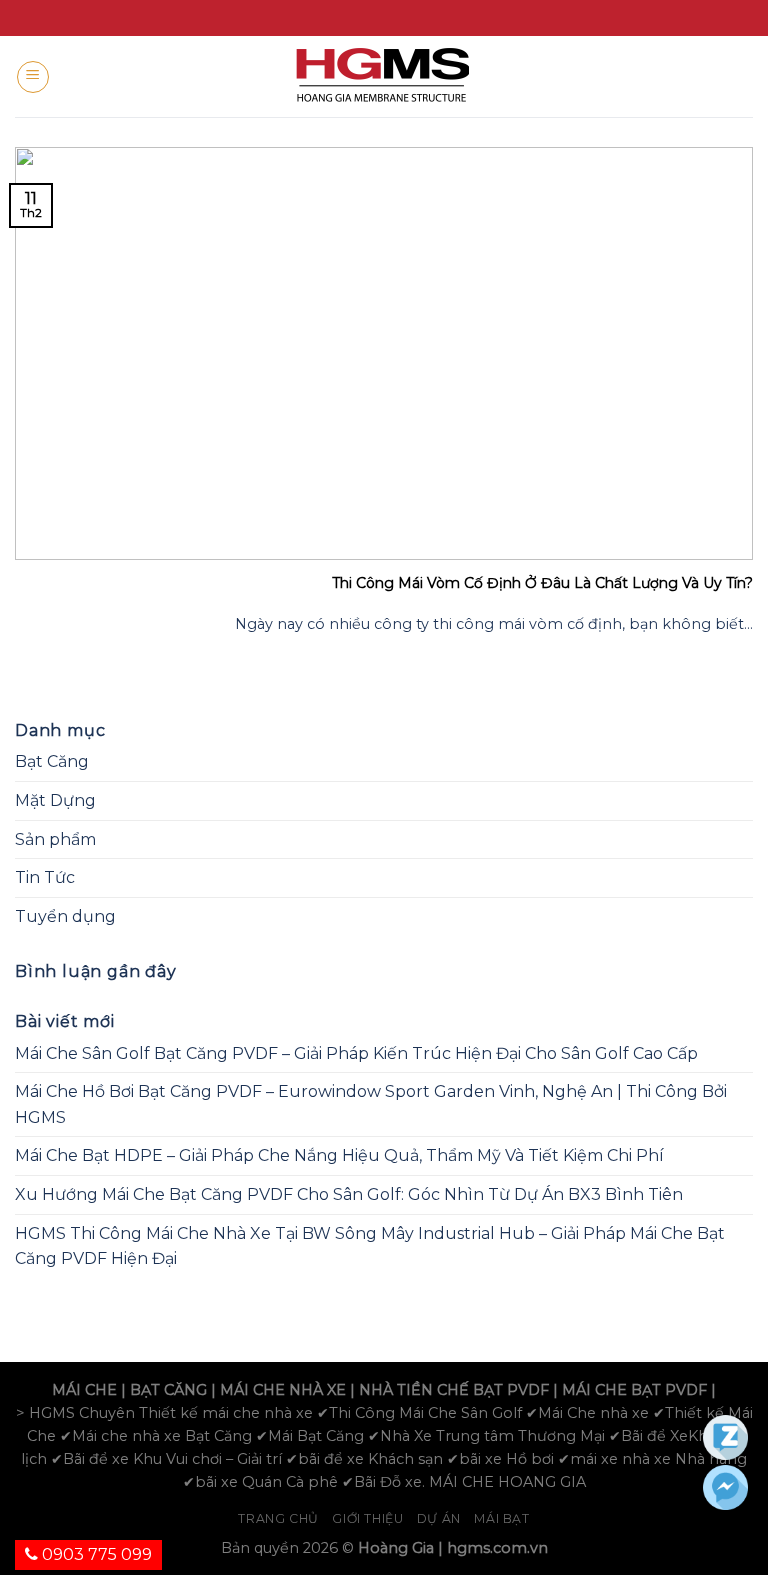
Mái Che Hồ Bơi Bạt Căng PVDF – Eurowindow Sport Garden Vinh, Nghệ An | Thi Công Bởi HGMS (371, 1104)
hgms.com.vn (497, 1548)
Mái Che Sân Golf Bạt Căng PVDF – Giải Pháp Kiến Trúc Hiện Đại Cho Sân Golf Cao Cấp (356, 1053)
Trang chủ (278, 1518)
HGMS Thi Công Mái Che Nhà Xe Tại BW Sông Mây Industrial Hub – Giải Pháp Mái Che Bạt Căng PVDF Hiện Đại (370, 1246)
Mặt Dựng (55, 800)
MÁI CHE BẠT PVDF (634, 1390)
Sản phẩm (55, 839)
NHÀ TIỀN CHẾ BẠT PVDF (454, 1390)
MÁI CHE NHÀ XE (283, 1390)
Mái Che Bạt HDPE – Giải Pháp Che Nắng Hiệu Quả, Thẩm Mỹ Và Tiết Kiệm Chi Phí (339, 1155)
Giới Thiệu (367, 1518)
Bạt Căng (52, 761)
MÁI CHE (84, 1390)
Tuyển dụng (65, 916)
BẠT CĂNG (168, 1390)
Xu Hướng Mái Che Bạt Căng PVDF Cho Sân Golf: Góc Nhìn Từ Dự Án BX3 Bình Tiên (349, 1194)
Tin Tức (45, 877)
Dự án (439, 1518)
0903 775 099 (95, 1554)
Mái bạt (501, 1518)
